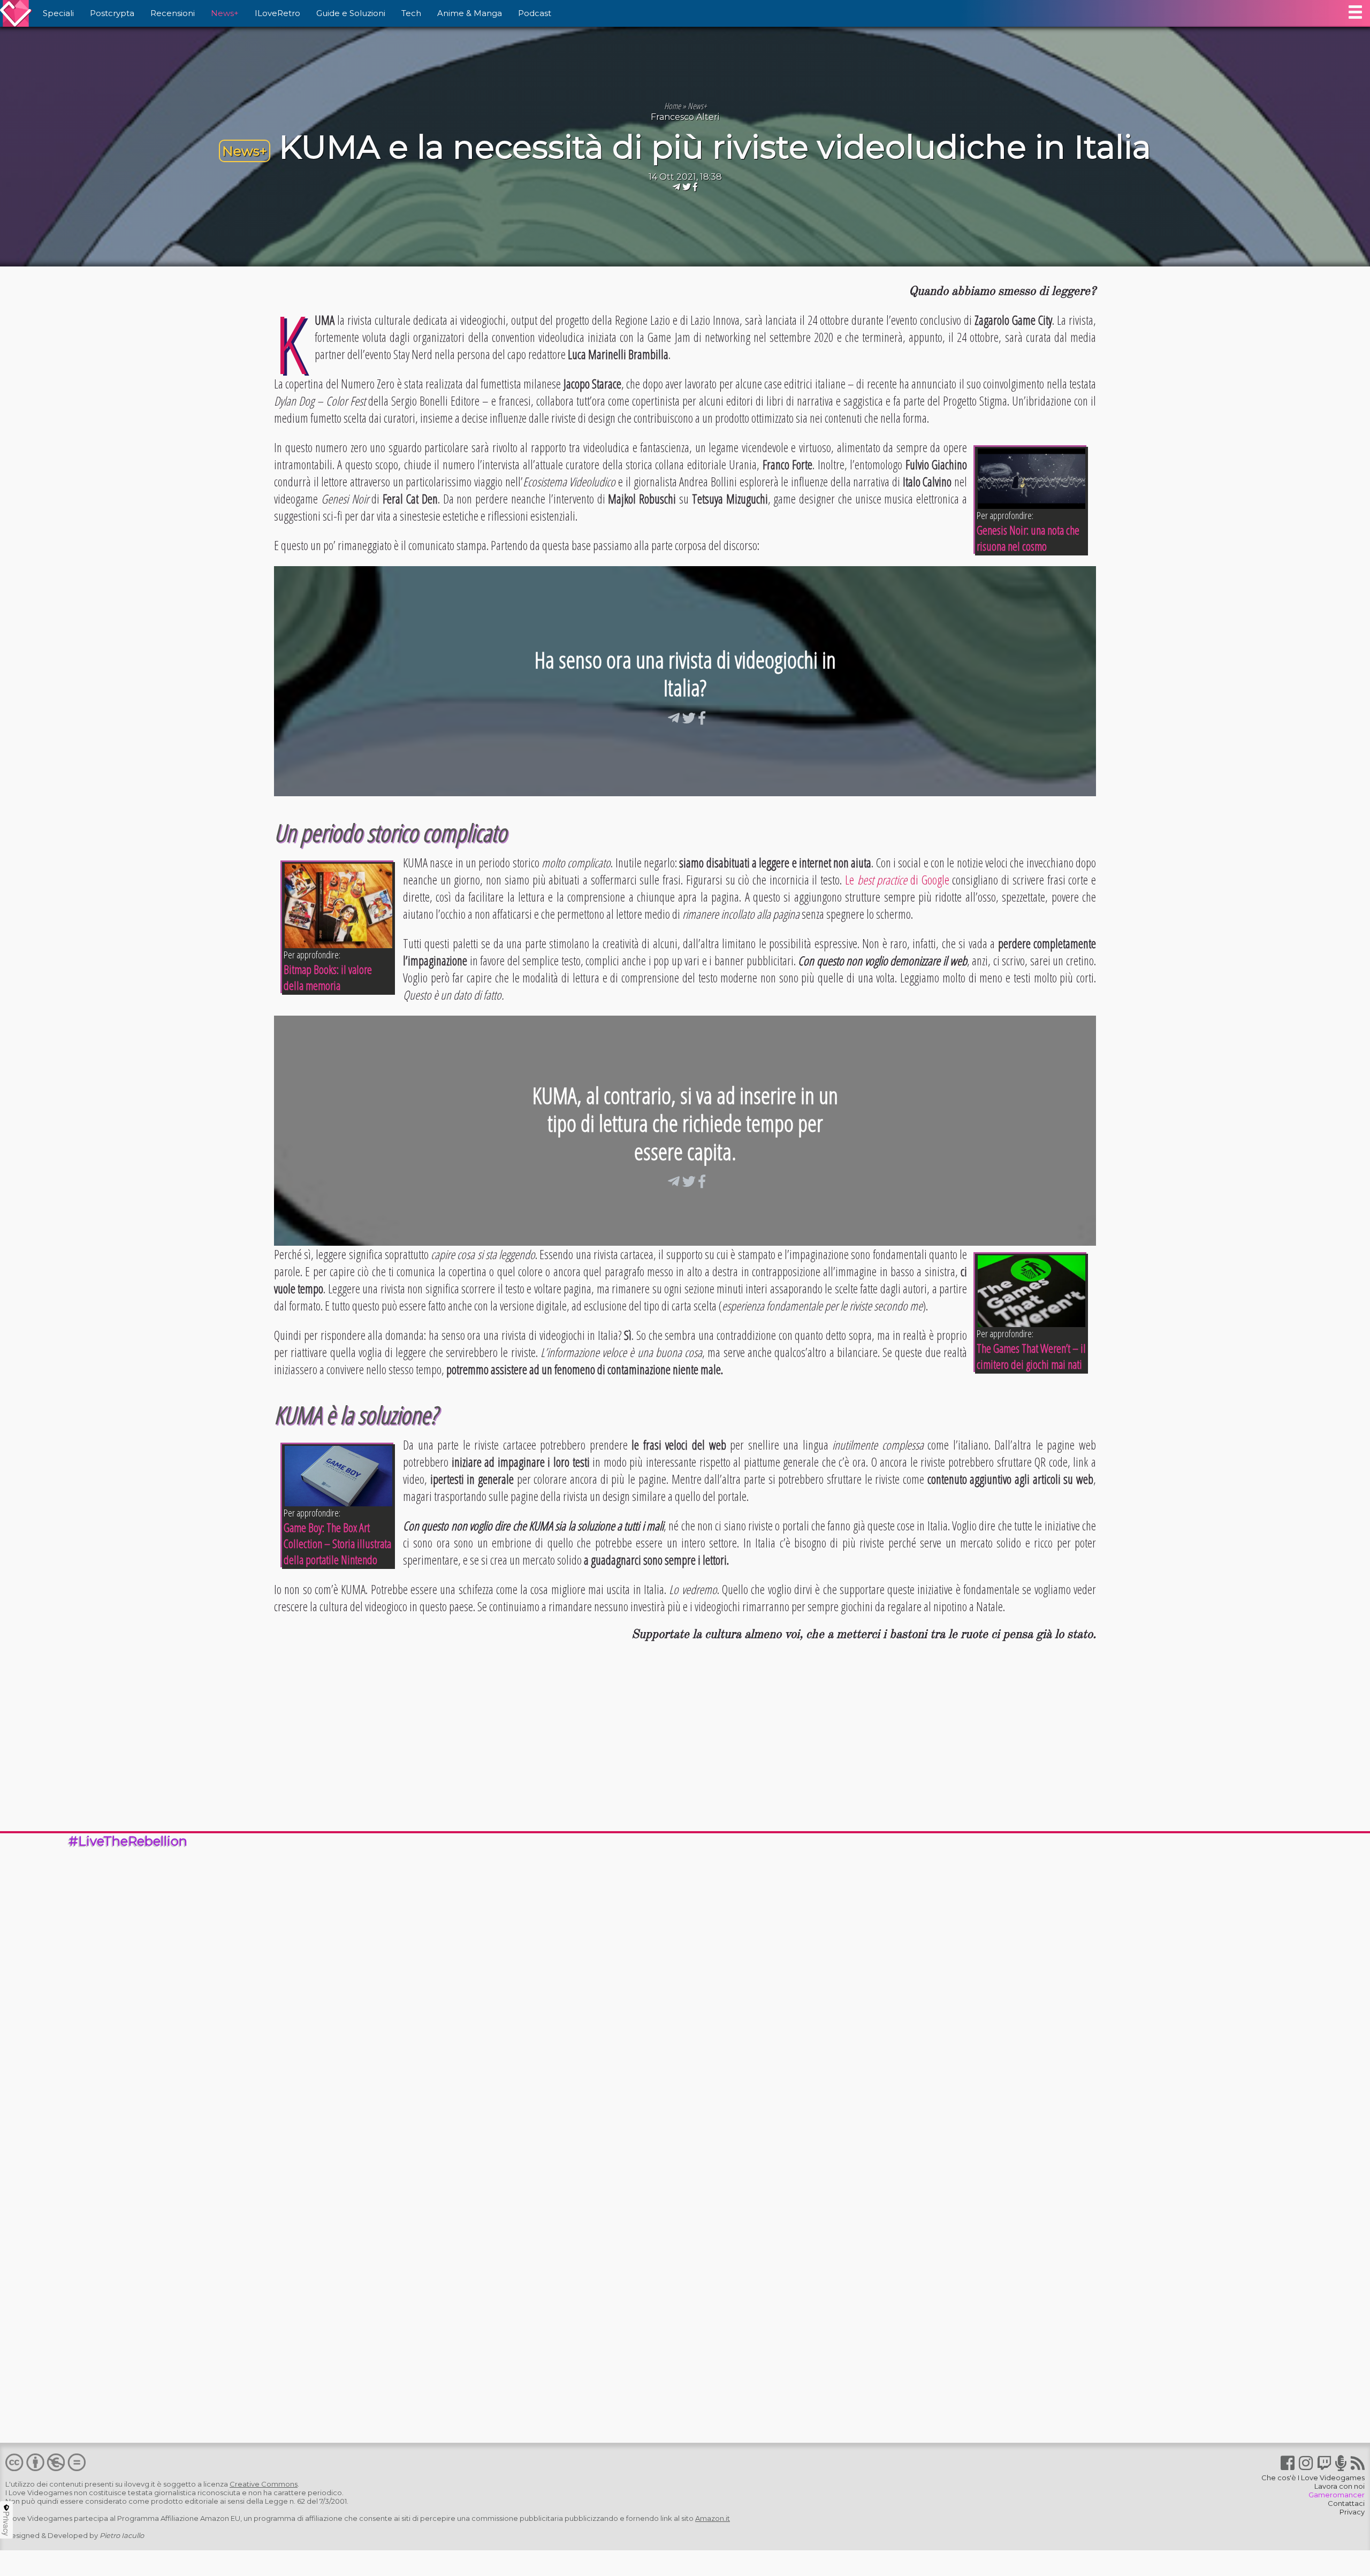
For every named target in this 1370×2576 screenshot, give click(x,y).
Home (672, 106)
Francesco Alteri (685, 117)
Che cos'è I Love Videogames (1313, 2478)
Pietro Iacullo (122, 2535)
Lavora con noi (1339, 2486)
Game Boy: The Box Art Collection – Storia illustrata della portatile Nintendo (337, 1543)
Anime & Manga (470, 13)
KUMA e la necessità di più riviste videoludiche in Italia (715, 147)
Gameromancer (1337, 2495)
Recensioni (173, 13)
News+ (225, 13)
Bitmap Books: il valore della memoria (328, 977)
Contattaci (1346, 2503)
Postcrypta (112, 13)
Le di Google (897, 880)
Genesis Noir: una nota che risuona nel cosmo (1028, 538)
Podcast (535, 13)
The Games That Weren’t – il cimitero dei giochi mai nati (1031, 1356)
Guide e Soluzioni (351, 13)
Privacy (1352, 2512)
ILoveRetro (277, 13)
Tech (411, 13)
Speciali (58, 13)
